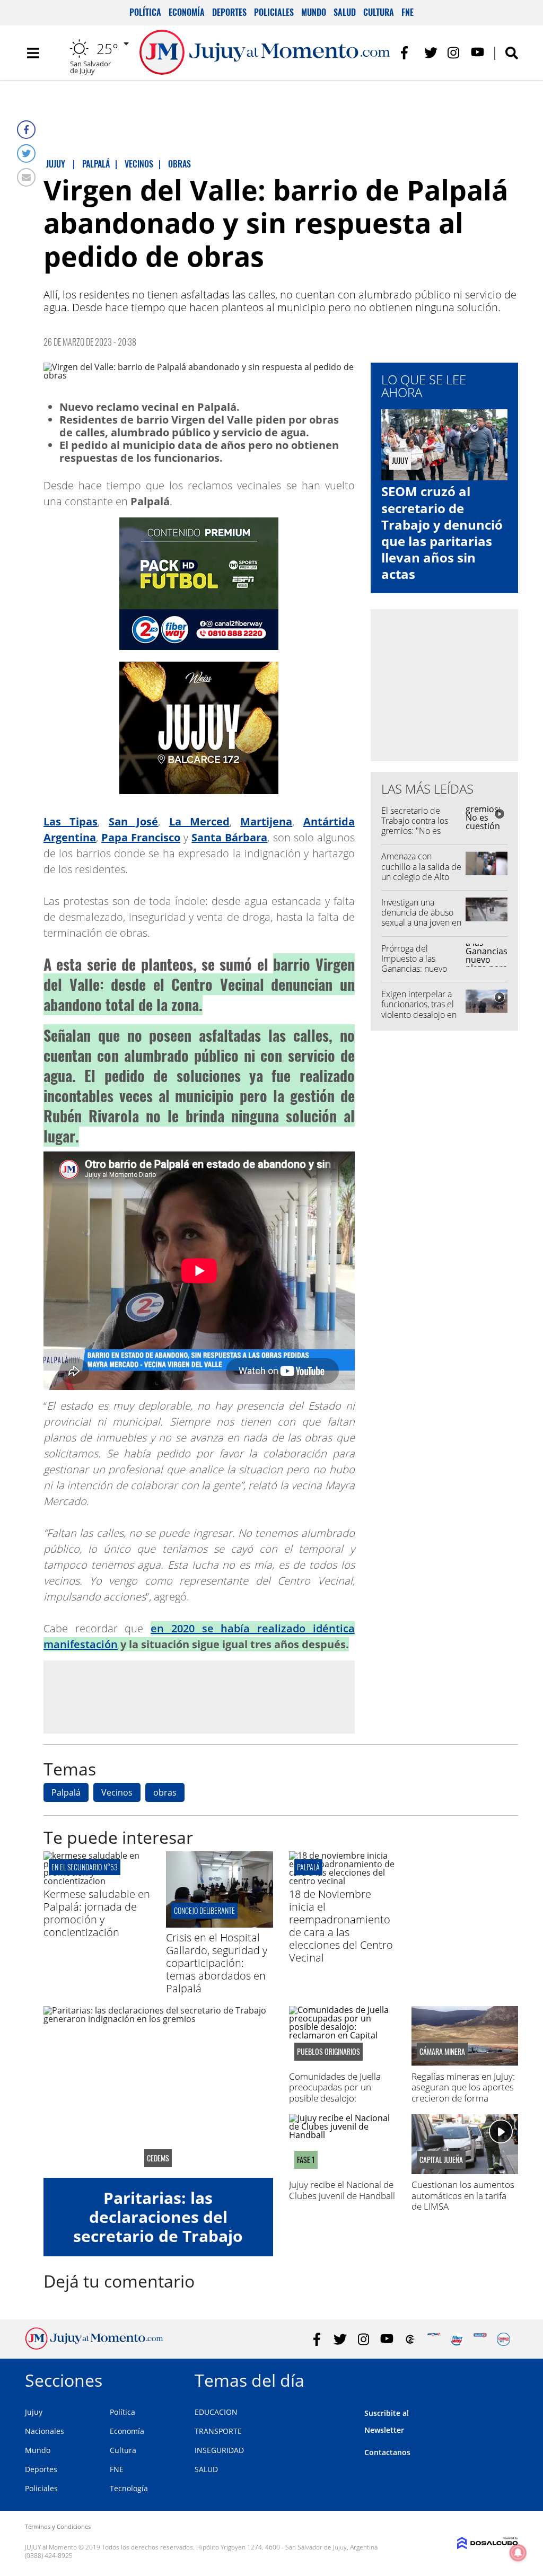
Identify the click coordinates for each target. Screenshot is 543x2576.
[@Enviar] (26, 177)
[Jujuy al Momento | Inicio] (506, 2379)
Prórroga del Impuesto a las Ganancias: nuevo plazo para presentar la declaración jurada (421, 969)
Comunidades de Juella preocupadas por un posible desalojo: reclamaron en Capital (335, 2093)
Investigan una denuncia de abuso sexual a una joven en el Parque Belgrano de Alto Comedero (421, 923)
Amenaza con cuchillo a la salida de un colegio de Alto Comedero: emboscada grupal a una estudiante (421, 882)
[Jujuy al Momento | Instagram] (454, 53)
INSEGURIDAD (219, 2450)
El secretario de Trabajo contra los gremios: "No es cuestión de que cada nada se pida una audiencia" (422, 836)
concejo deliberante (204, 1910)
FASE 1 (306, 2160)
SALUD (206, 2469)
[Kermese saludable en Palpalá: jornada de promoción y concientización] (97, 1881)
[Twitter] (26, 153)
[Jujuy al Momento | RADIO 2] (480, 2339)
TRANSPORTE (218, 2431)
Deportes (229, 12)
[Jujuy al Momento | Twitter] (431, 53)
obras (165, 1792)
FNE (408, 12)
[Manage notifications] (518, 2553)
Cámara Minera (442, 2052)
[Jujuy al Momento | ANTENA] (433, 2339)
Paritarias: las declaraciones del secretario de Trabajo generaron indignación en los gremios (158, 2236)
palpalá (308, 1867)
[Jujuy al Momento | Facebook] (408, 53)
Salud (345, 12)
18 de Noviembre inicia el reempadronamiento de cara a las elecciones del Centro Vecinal (341, 1926)
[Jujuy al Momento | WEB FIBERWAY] (457, 2339)
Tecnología (129, 2488)
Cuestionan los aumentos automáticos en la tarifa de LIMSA (463, 2195)
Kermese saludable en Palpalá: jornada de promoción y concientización (97, 1913)
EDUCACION (216, 2412)
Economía (187, 12)
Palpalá (66, 1792)
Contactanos (387, 2452)
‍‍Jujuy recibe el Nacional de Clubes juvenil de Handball (342, 2190)
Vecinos (117, 1792)
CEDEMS (158, 2158)
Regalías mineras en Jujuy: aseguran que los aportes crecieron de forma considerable (463, 2093)
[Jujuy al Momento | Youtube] (478, 53)
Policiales (274, 12)
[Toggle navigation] (33, 53)
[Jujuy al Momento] (94, 2346)
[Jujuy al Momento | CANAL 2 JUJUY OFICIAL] (410, 2339)
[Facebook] (26, 130)
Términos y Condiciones (58, 2526)
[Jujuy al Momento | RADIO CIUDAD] (503, 2339)
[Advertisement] (199, 1696)
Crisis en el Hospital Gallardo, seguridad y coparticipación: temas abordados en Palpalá (217, 1963)
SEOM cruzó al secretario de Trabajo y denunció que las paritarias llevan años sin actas (442, 533)
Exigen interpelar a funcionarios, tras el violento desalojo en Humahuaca (419, 1009)
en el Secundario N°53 (85, 1867)
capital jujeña (441, 2160)
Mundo (314, 12)
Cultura (379, 12)
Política (145, 12)
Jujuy (34, 2412)
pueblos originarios (329, 2052)
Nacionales (45, 2431)
